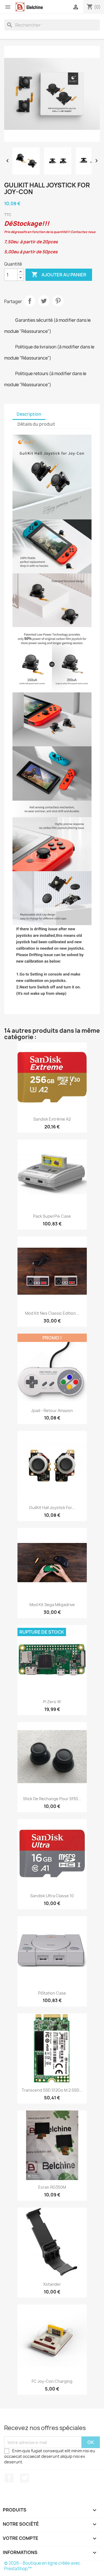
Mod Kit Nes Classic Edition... (52, 1313)
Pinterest (58, 301)
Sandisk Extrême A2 (52, 1119)
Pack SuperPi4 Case (52, 1216)
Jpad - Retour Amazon (52, 1410)
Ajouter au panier (59, 274)
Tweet (44, 301)
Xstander (52, 2284)
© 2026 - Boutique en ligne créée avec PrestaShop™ (42, 2566)
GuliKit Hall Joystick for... (52, 1508)
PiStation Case (52, 1993)
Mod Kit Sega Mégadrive (52, 1605)
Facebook (9, 2478)
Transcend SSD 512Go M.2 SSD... (52, 2090)
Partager (30, 301)
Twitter (24, 2478)
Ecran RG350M (52, 2187)
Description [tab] (29, 414)
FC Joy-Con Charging (52, 2381)
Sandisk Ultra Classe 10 (52, 1896)
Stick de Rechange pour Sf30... (52, 1799)
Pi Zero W (52, 1702)
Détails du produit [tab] (36, 424)
